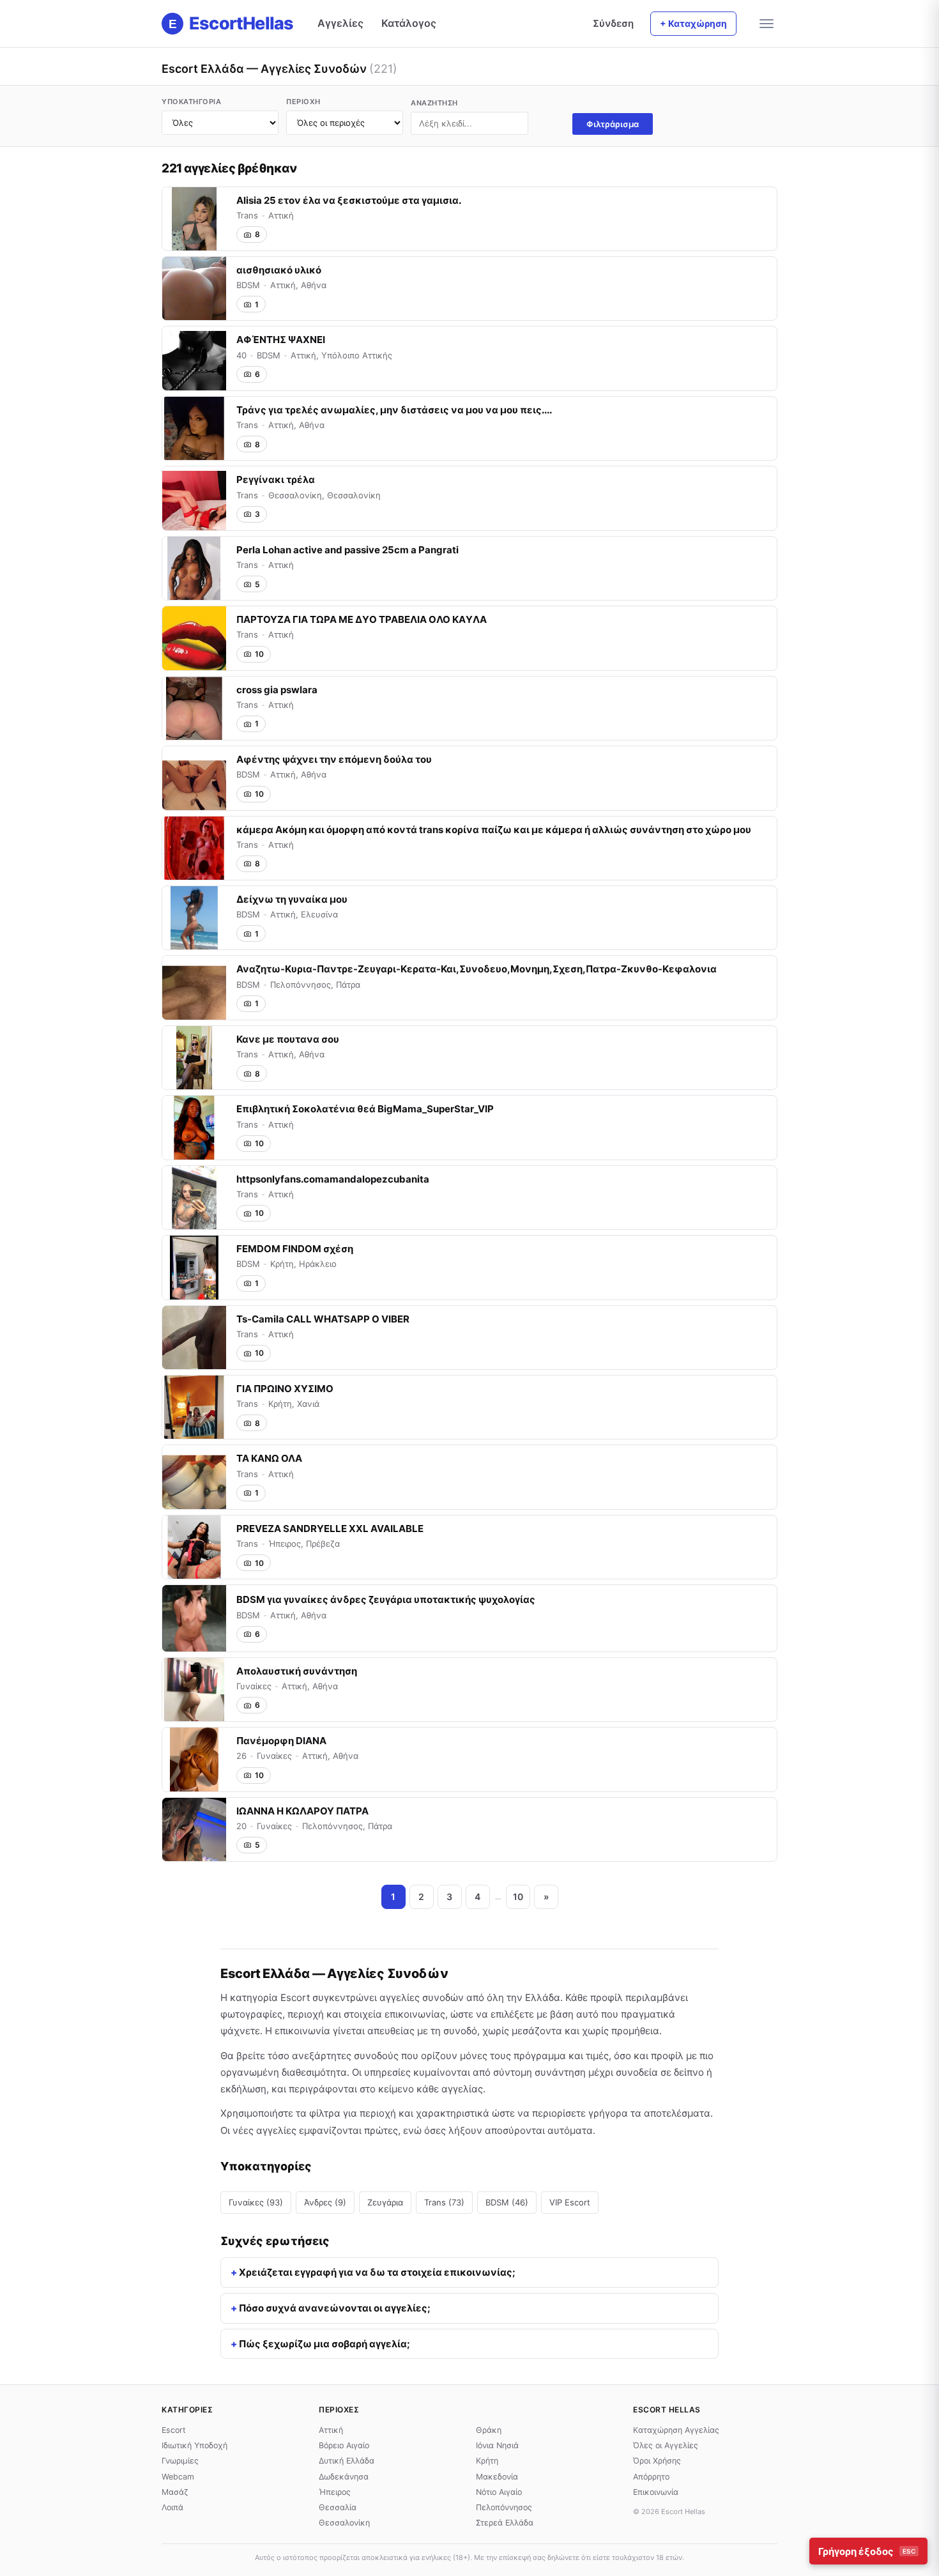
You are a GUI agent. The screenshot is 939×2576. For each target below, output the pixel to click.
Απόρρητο (651, 2477)
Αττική (331, 2430)
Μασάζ (175, 2492)
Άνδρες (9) (325, 2202)
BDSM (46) (507, 2202)
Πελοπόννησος (504, 2507)
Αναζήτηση (434, 103)
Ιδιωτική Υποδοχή (195, 2445)
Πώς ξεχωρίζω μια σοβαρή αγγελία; (324, 2344)
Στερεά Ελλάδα (505, 2523)
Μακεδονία (497, 2477)
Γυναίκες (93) (256, 2202)
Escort (174, 2430)
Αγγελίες (340, 23)
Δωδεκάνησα (344, 2477)
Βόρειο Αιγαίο (344, 2445)
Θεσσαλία (338, 2507)
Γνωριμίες (180, 2461)
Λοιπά (172, 2507)
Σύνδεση (613, 23)
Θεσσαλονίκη (344, 2523)
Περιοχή (303, 102)
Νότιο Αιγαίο (499, 2492)
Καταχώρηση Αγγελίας (676, 2430)
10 (518, 1897)
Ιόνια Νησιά (497, 2445)
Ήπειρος (335, 2492)
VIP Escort (570, 2202)
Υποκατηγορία (191, 102)
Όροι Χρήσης (657, 2461)
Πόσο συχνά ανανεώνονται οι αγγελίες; (335, 2308)
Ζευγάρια (385, 2202)
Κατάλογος (409, 23)
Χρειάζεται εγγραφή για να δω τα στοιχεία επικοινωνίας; (377, 2272)
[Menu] (767, 24)
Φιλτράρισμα (613, 124)
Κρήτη (487, 2461)
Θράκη (489, 2430)
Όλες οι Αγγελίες (666, 2445)
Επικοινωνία (656, 2492)
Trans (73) (444, 2202)
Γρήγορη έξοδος (867, 2551)
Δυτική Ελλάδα (347, 2461)
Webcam (178, 2477)
